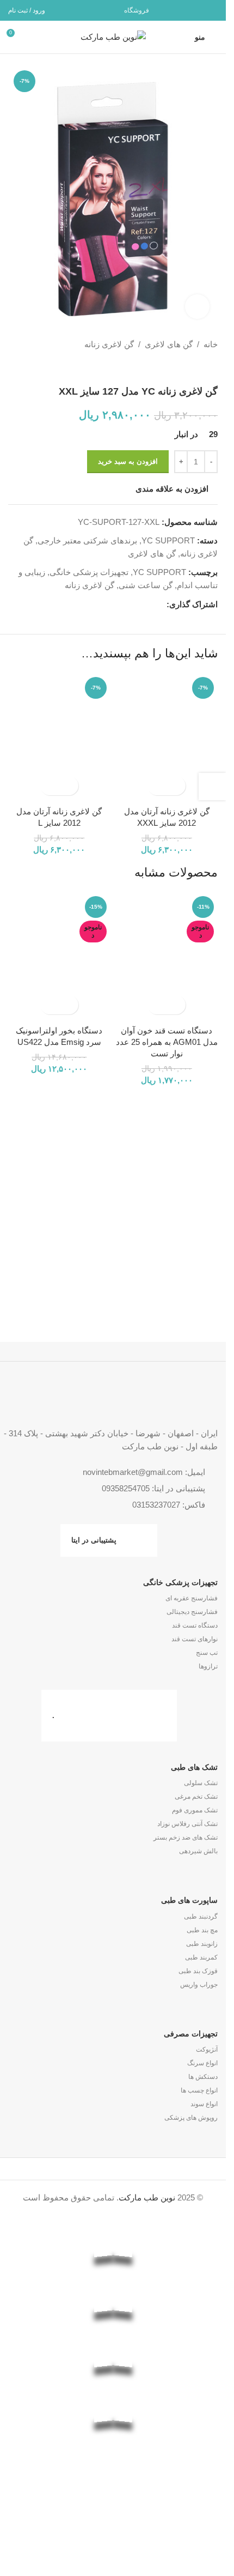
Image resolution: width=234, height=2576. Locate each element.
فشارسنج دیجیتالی (192, 1612)
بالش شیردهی (198, 1851)
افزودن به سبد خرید (128, 461)
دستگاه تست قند (195, 1625)
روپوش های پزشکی (191, 2118)
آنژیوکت (207, 2049)
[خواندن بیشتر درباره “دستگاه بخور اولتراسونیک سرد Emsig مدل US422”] (69, 1005)
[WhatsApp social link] (197, 10)
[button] (176, 786)
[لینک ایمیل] (211, 10)
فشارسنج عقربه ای (192, 1598)
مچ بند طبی (202, 1930)
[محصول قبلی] (41, 344)
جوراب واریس (199, 1985)
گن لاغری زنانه (109, 344)
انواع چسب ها (199, 2090)
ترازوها (208, 1666)
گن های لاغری (169, 344)
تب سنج (207, 1653)
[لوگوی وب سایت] (113, 36)
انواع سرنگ (202, 2063)
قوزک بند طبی (198, 1971)
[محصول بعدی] (15, 344)
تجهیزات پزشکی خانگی (89, 572)
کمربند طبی (201, 1957)
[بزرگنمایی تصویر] (197, 307)
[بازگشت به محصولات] (28, 344)
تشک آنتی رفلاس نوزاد (187, 1824)
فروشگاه (137, 10)
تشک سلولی (201, 1783)
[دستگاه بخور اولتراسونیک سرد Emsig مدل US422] (59, 956)
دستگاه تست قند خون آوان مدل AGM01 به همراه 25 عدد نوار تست (167, 1042)
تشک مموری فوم (195, 1810)
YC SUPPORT (168, 540)
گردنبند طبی (201, 1916)
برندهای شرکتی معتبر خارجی (87, 540)
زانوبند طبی (202, 1944)
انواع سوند (204, 2104)
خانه (211, 344)
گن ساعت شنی (146, 585)
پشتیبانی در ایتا (94, 1540)
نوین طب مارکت (147, 2197)
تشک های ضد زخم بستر (186, 1837)
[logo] (113, 2492)
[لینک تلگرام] (183, 10)
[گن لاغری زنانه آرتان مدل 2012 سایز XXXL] (167, 737)
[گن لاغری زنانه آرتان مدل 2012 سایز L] (59, 737)
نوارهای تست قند (195, 1639)
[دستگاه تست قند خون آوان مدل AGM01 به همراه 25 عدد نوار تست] (167, 956)
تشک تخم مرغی (196, 1797)
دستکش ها (203, 2077)
